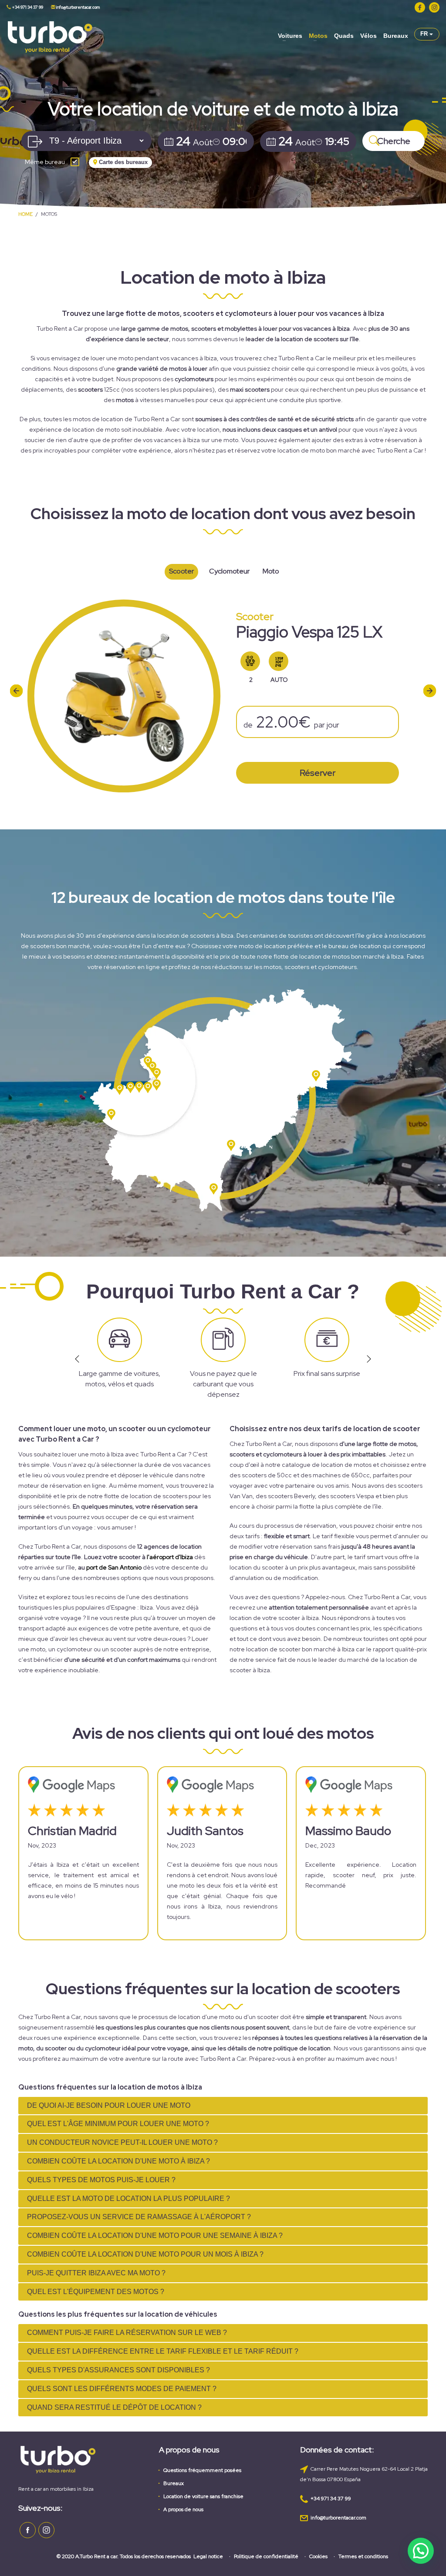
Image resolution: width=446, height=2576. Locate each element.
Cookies (318, 2556)
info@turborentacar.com (78, 7)
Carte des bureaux (122, 162)
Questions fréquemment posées (202, 2470)
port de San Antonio (114, 1567)
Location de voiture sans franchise (203, 2496)
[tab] (223, 2106)
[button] (421, 2551)
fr (425, 34)
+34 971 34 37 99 (27, 7)
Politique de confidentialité (266, 2556)
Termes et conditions (363, 2556)
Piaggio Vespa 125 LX (309, 632)
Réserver (318, 773)
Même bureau (45, 162)
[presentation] (16, 690)
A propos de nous (183, 2509)
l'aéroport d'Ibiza (170, 1557)
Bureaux (174, 2483)
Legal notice (208, 2556)
